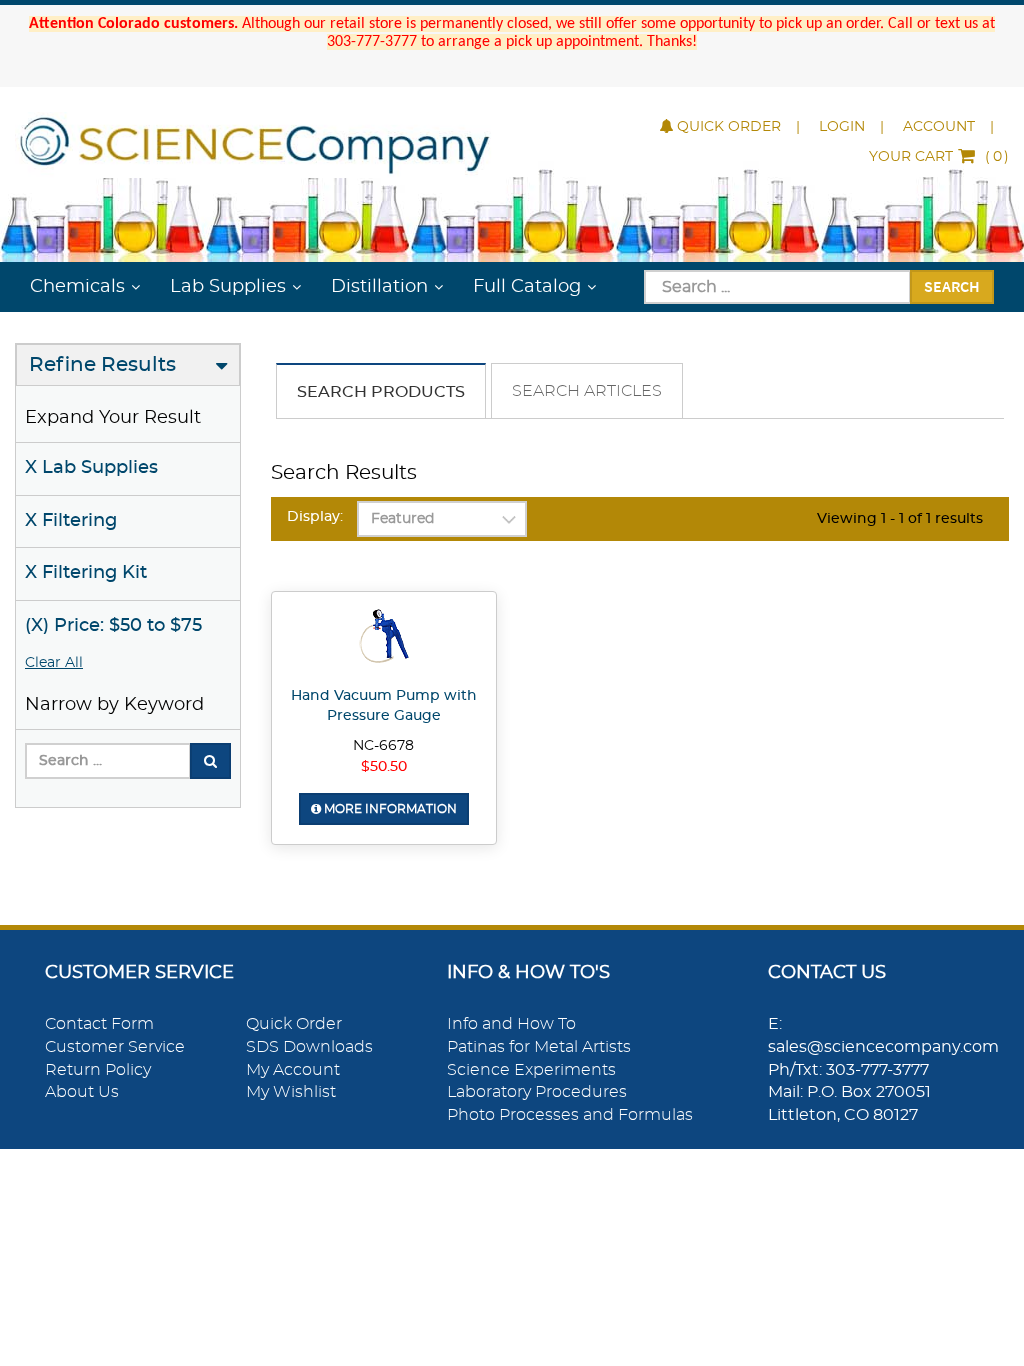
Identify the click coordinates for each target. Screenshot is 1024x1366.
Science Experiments (531, 1070)
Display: (315, 517)
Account (939, 127)
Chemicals (77, 287)
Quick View (383, 639)
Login (842, 127)
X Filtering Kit (86, 573)
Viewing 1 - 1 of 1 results (900, 519)
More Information (389, 809)
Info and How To (511, 1024)
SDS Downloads (309, 1047)
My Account (293, 1070)
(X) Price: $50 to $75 (113, 626)
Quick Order (729, 127)
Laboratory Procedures (537, 1092)
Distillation (379, 287)
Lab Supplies (228, 287)
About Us (82, 1092)
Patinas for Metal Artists (539, 1047)
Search (952, 286)
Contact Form (99, 1024)
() (939, 157)
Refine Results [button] (102, 365)
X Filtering (71, 521)
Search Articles (587, 391)
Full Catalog (527, 287)
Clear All (54, 663)
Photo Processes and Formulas (570, 1115)
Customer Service (115, 1047)
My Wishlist (291, 1092)
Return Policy (98, 1070)
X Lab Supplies (91, 468)
